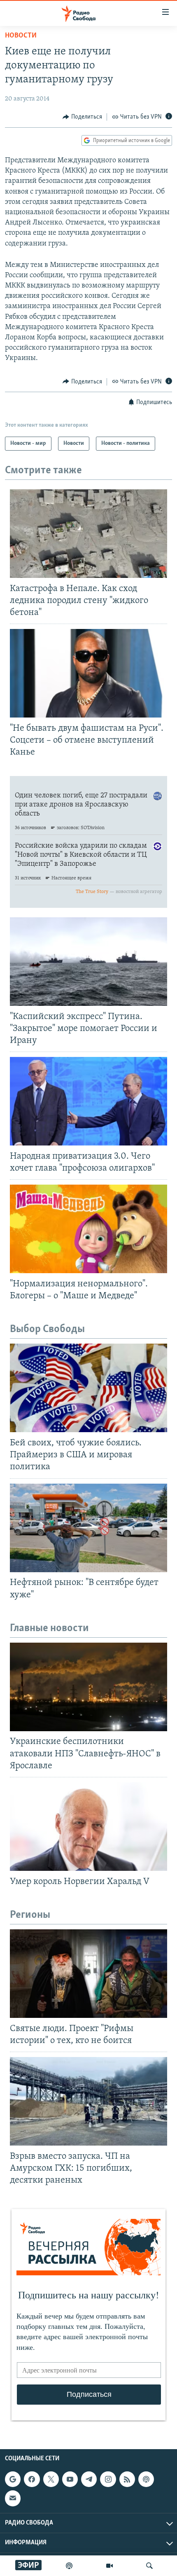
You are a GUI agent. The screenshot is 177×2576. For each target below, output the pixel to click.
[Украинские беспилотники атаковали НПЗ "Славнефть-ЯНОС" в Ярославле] (88, 1687)
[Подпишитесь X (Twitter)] (51, 2479)
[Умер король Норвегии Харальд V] (88, 1827)
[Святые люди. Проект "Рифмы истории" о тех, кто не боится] (88, 1974)
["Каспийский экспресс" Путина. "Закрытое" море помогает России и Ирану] (88, 962)
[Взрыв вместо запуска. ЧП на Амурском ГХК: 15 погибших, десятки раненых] (88, 2101)
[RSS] (127, 2479)
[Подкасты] (146, 2479)
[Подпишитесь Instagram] (108, 2479)
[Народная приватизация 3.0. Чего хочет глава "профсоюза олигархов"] (88, 1101)
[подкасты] (69, 2566)
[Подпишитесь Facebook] (32, 2479)
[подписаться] (13, 2499)
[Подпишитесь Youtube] (70, 2479)
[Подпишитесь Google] (13, 2479)
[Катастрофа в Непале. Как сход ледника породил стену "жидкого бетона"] (88, 534)
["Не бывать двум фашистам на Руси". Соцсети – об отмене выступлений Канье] (88, 673)
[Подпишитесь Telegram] (89, 2479)
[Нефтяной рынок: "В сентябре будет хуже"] (88, 1528)
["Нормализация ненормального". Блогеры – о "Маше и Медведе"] (88, 1229)
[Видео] (109, 2566)
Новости (21, 36)
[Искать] (149, 2566)
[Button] (82, 117)
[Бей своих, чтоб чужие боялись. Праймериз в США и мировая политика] (88, 1388)
